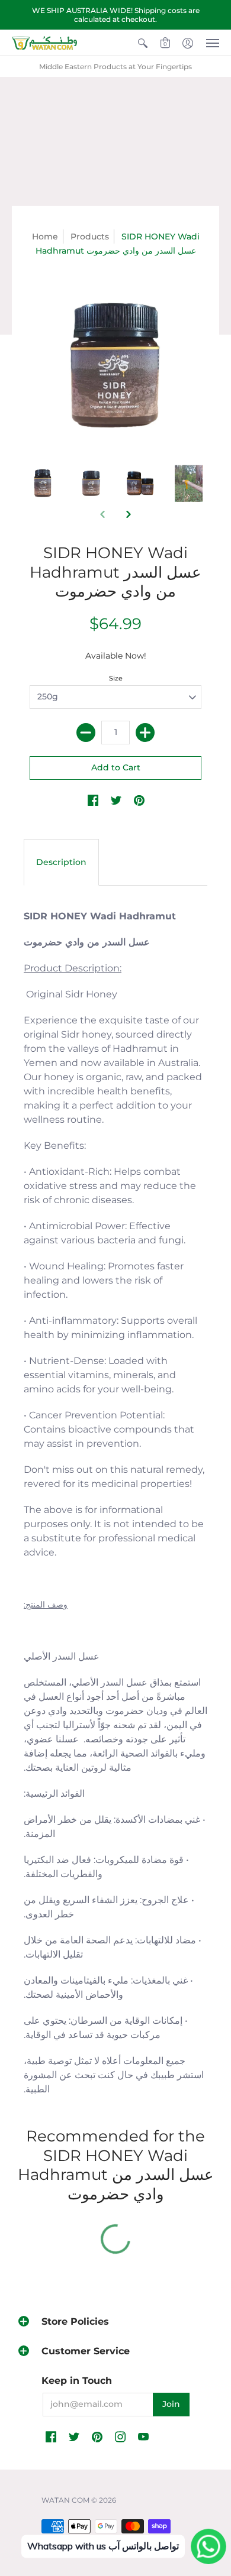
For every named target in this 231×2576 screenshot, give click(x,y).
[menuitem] (143, 43)
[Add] (145, 733)
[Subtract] (86, 733)
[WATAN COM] (44, 43)
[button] (143, 43)
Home (45, 236)
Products (90, 236)
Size (116, 678)
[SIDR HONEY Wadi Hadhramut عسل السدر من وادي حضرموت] (42, 484)
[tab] (61, 863)
